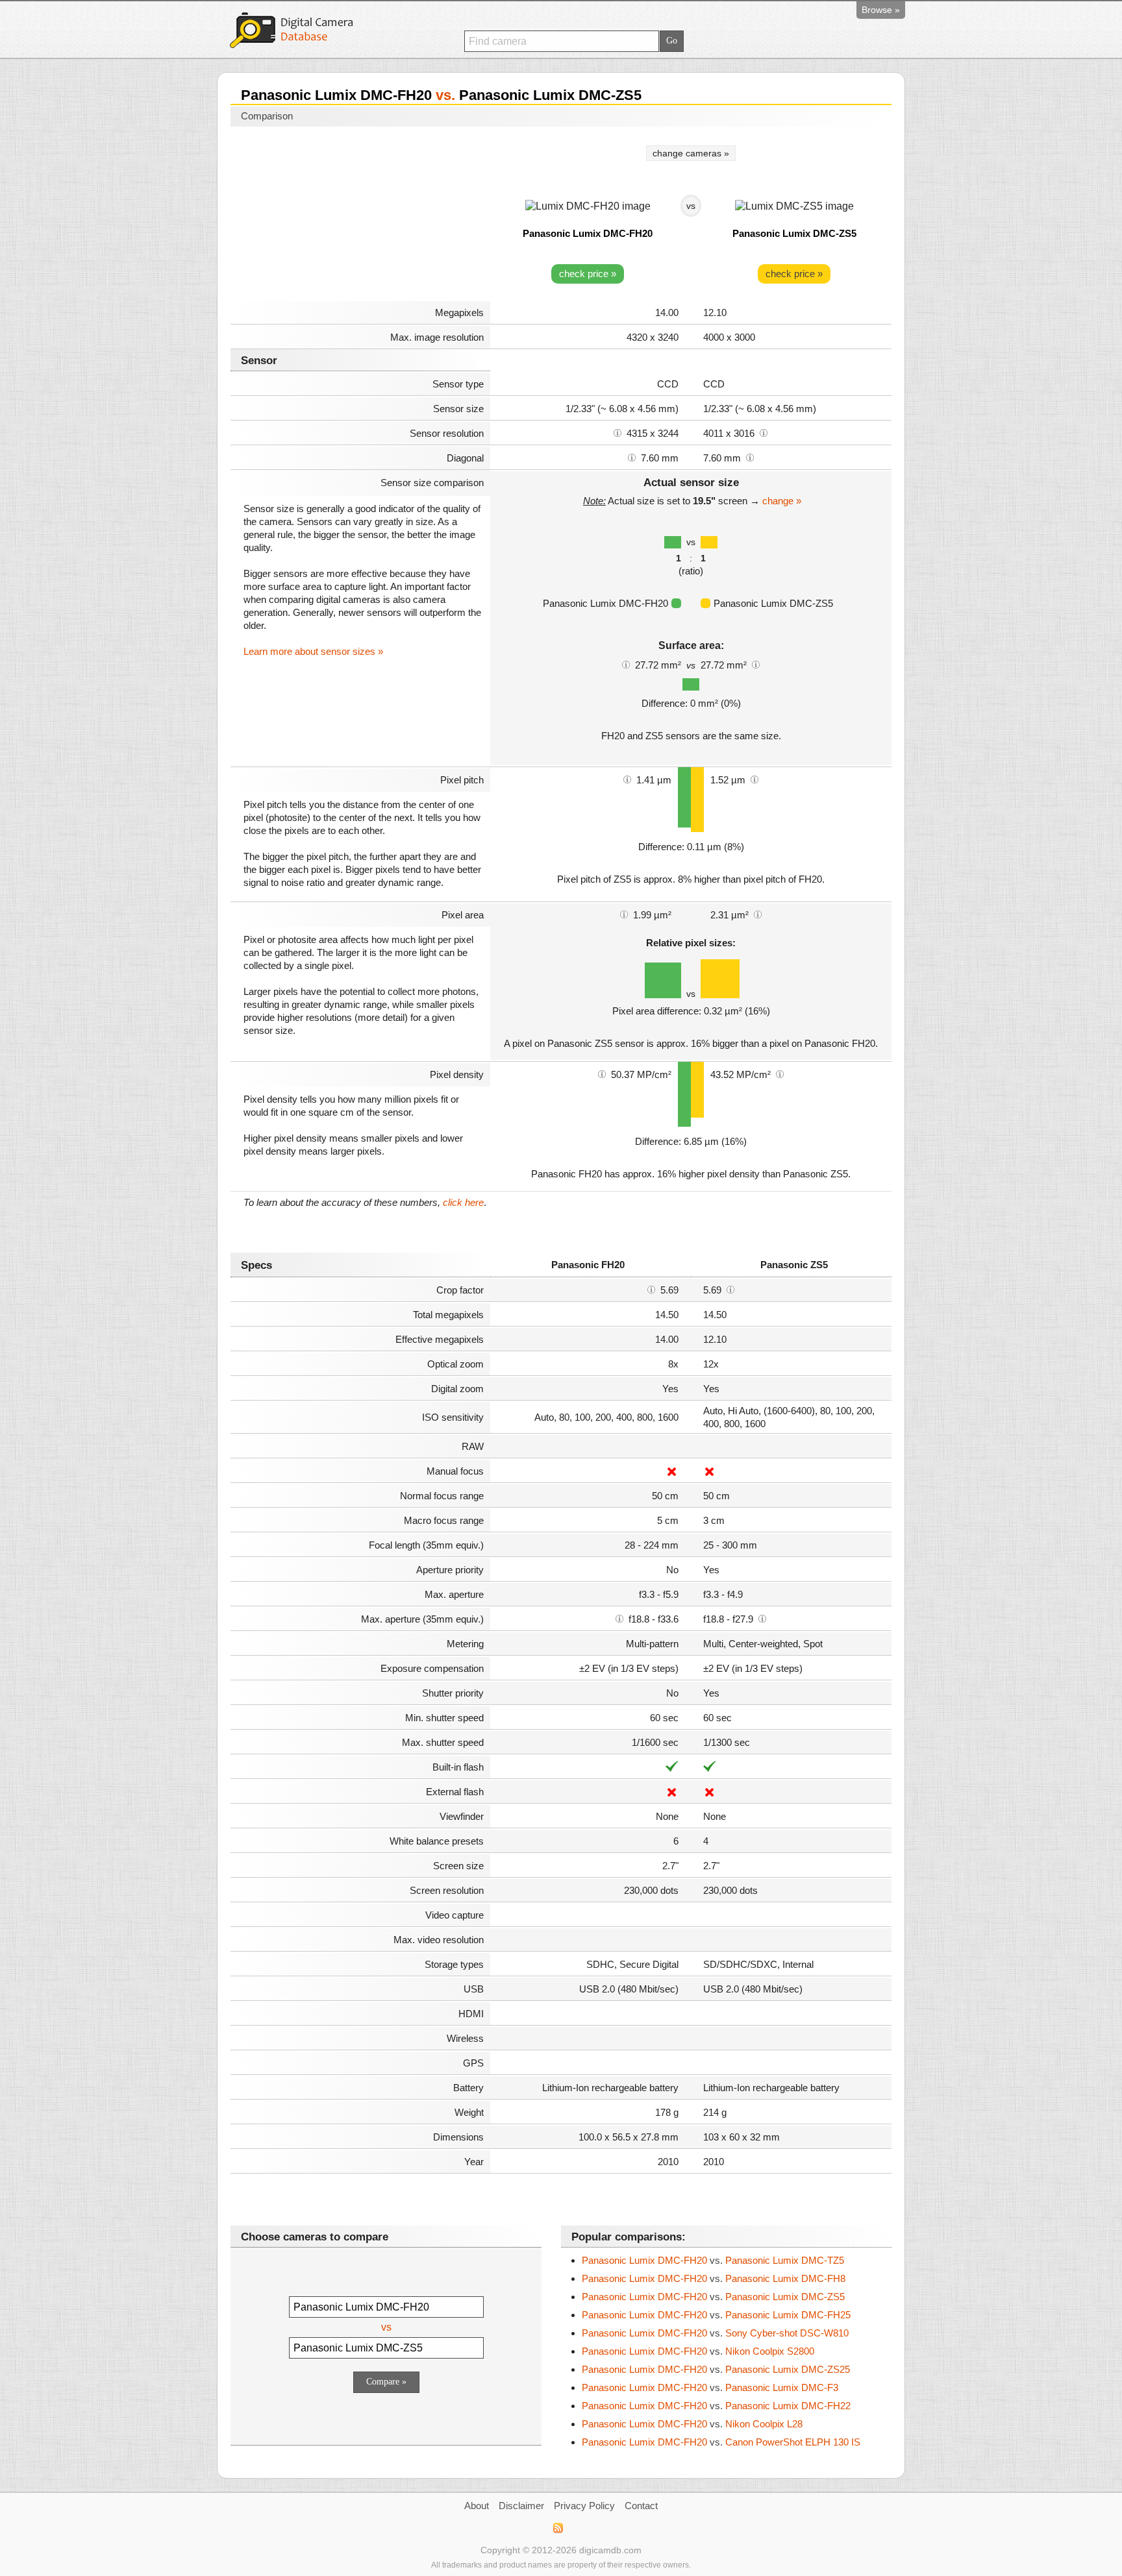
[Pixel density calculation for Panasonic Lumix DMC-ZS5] (780, 1073)
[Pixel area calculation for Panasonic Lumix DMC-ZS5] (758, 914)
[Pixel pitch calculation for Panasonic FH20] (627, 779)
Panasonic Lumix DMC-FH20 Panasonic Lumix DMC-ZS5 (713, 2297)
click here (463, 1202)
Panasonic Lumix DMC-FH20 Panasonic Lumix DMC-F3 (710, 2387)
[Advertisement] (360, 215)
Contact (641, 2506)
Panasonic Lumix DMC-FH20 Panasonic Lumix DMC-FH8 (714, 2278)
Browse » (881, 10)
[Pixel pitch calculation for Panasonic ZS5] (754, 779)
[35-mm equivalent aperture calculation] (619, 1618)
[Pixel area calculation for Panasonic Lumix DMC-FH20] (624, 914)
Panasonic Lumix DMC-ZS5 (794, 233)
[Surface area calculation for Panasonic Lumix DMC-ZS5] (756, 664)
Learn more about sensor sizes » (313, 651)
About (477, 2506)
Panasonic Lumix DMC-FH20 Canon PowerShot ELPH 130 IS (721, 2442)
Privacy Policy (584, 2506)
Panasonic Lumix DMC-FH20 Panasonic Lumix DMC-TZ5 (713, 2260)
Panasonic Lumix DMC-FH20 (588, 233)
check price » (588, 274)
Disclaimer (521, 2506)
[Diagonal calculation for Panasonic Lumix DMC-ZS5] (750, 457)
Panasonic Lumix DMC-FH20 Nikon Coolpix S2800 (698, 2351)
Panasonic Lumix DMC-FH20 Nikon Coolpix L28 (692, 2424)
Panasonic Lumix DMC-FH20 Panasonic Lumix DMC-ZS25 (716, 2369)
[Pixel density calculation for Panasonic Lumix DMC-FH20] (602, 1073)
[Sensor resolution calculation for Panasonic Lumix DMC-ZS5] (764, 432)
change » (782, 501)
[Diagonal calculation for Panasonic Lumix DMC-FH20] (632, 457)
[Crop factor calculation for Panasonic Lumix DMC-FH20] (651, 1289)
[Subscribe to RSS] (557, 2528)
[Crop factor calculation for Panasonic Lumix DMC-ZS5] (730, 1289)
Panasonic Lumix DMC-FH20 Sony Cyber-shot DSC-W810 (715, 2333)
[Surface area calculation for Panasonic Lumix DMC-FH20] (626, 664)
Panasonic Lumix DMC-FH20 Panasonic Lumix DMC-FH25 (716, 2315)
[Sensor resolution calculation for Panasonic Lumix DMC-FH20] (617, 432)
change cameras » (691, 153)
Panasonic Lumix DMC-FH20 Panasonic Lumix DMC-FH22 (716, 2406)
